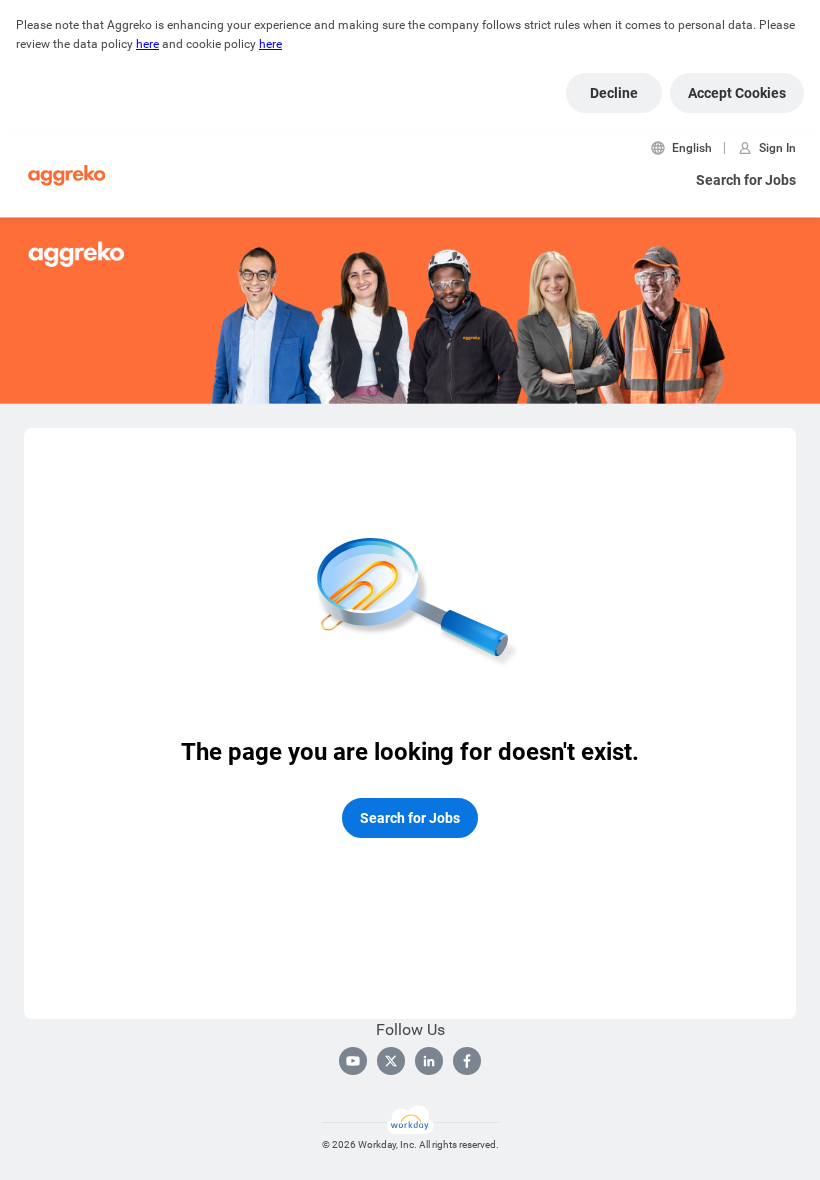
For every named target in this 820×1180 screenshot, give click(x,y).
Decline (614, 93)
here (147, 44)
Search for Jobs (746, 180)
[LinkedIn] (429, 1061)
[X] (391, 1061)
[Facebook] (467, 1061)
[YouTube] (353, 1061)
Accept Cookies (737, 93)
